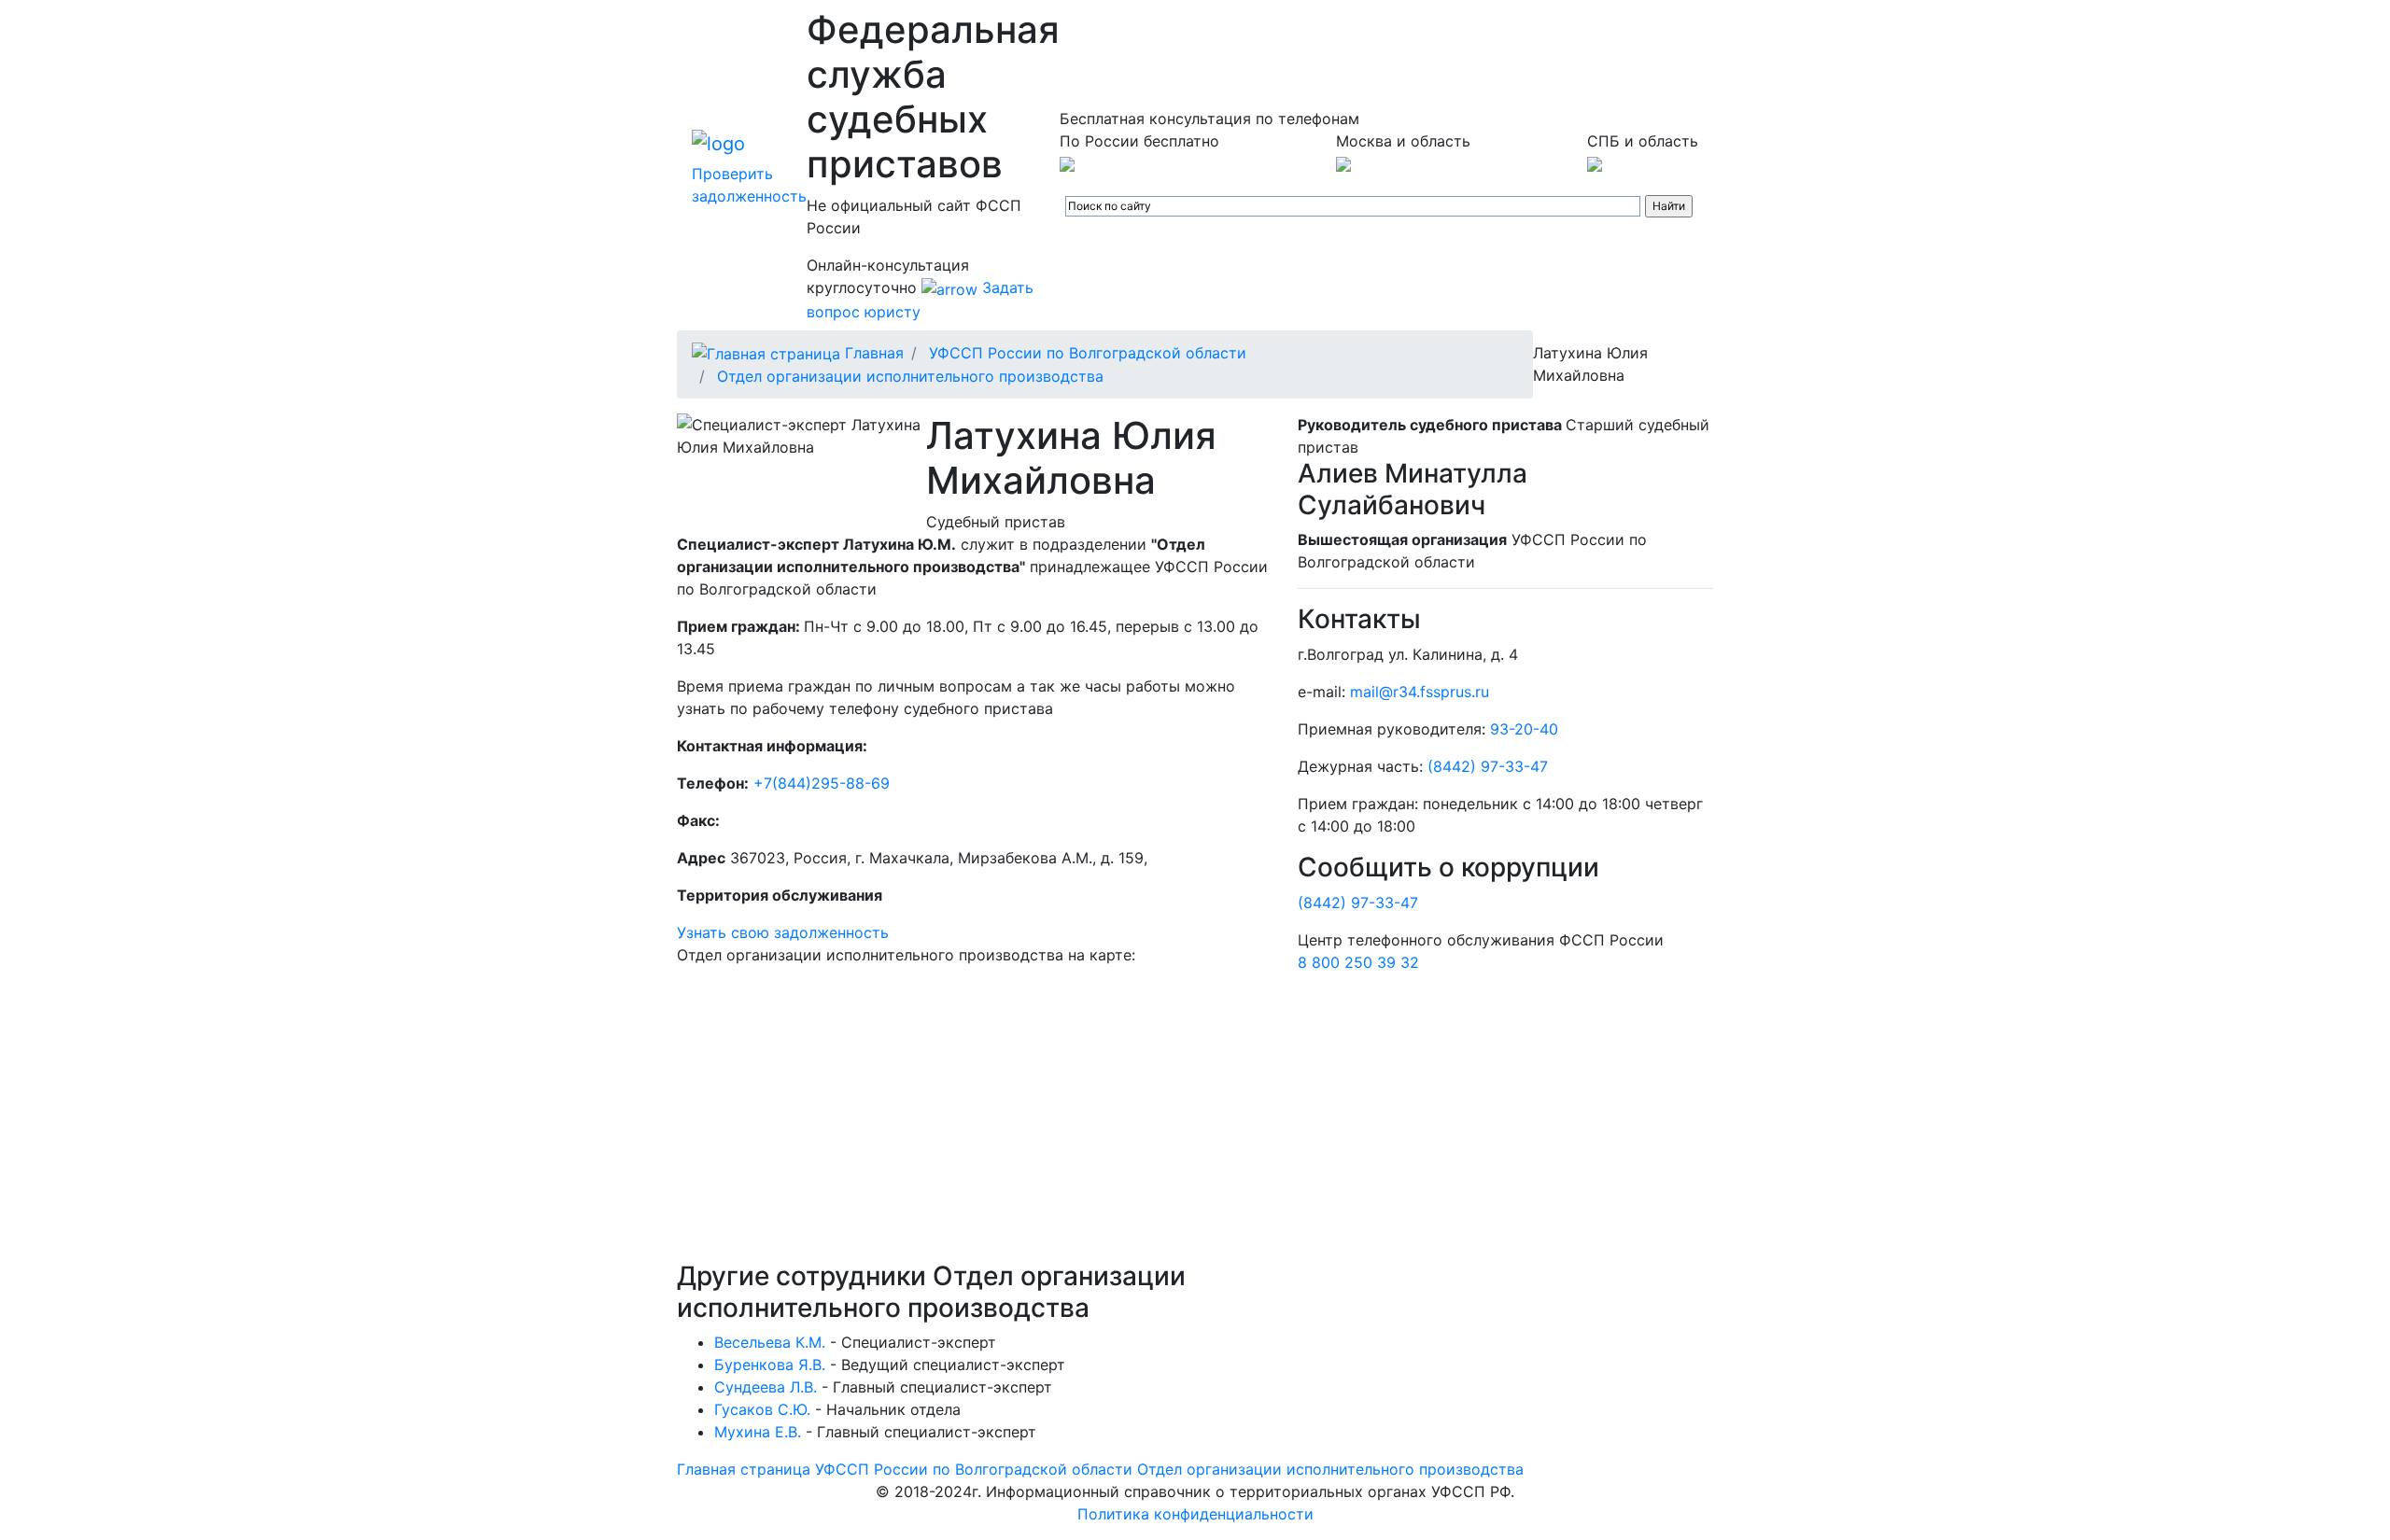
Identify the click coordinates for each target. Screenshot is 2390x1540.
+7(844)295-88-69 (822, 783)
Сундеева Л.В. (766, 1387)
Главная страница (744, 1469)
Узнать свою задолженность (783, 932)
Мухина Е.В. (758, 1432)
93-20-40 (1524, 729)
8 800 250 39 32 (1358, 962)
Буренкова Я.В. (770, 1365)
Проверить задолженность (749, 185)
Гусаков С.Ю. (762, 1409)
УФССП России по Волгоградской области (1088, 353)
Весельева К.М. (770, 1342)
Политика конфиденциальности (1195, 1514)
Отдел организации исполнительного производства (910, 376)
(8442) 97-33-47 (1488, 766)
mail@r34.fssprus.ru (1420, 692)
